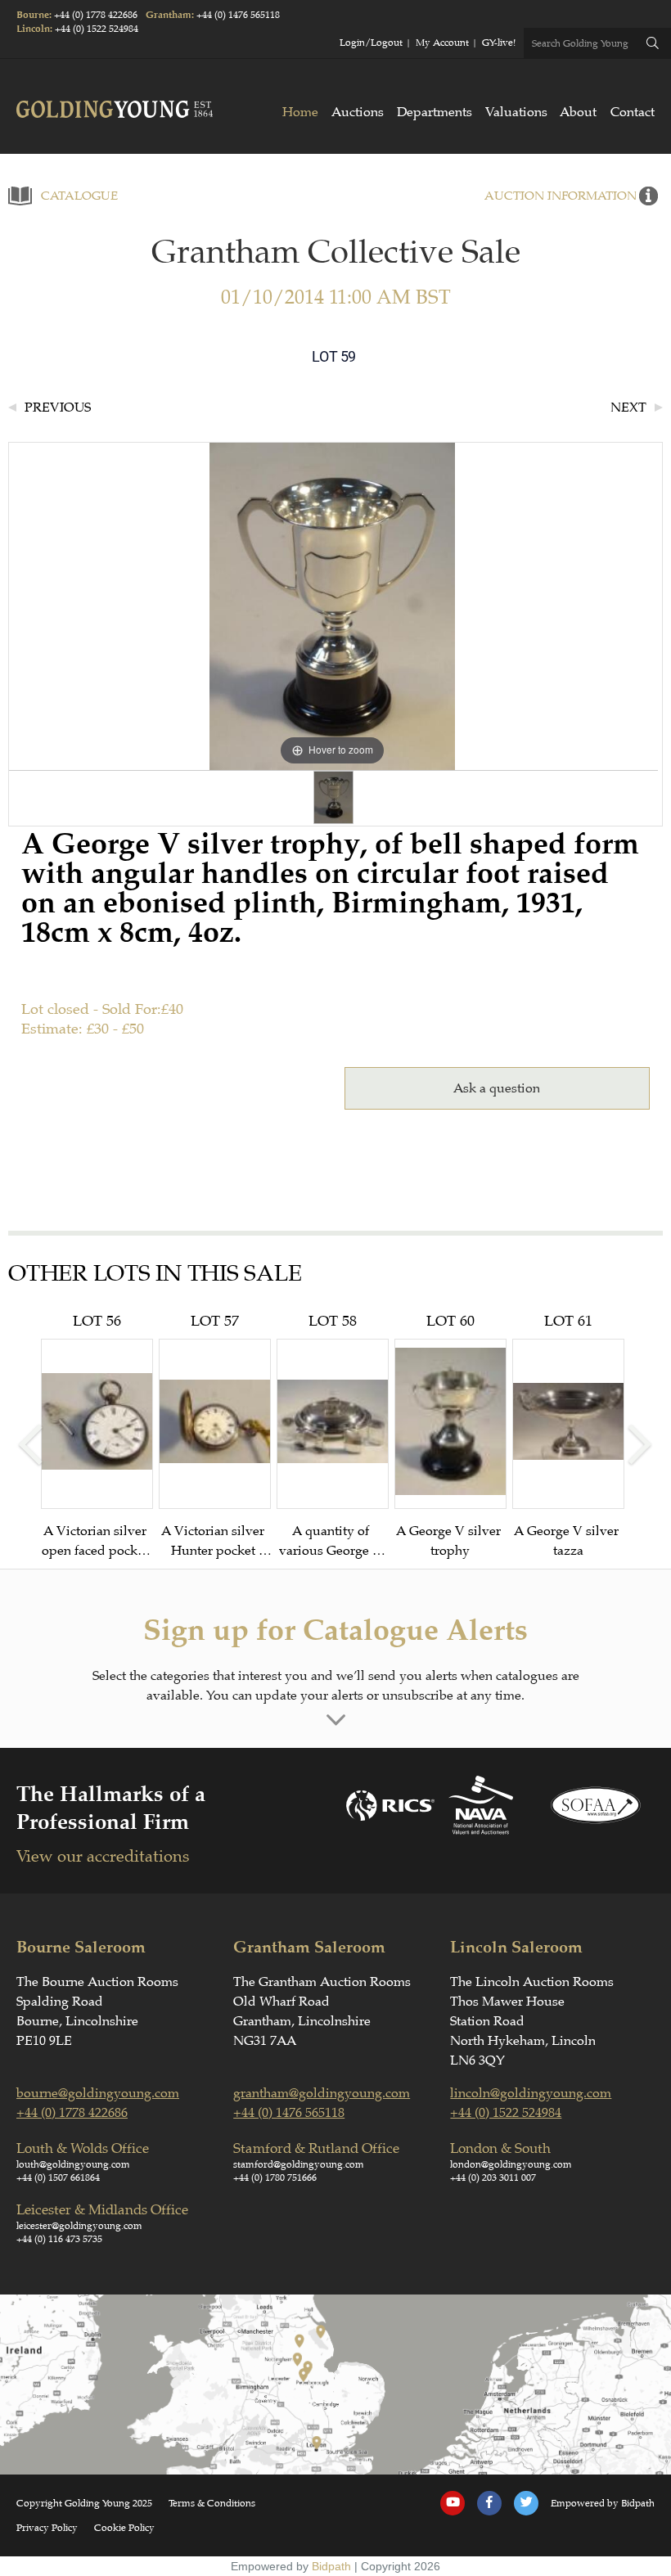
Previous (58, 408)
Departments (435, 112)
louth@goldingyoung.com (73, 2164)
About (578, 112)
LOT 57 (214, 1436)
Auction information (561, 196)
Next (628, 408)
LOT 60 (450, 1435)
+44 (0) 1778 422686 (96, 15)
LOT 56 (97, 1436)
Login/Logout (371, 43)
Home (300, 112)
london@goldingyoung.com (511, 2164)
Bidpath (331, 2566)
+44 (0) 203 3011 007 (493, 2177)
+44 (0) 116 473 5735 (59, 2239)
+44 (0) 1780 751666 (275, 2177)
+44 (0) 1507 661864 (58, 2177)
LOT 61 (568, 1435)
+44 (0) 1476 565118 (238, 15)
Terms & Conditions (212, 2503)
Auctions (358, 112)
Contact (633, 112)
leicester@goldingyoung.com (79, 2226)
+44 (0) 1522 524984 (97, 29)
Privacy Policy (47, 2528)
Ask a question (497, 1088)
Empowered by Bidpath (603, 2503)
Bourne (33, 15)
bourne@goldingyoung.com (98, 2093)
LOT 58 (332, 1436)
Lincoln (33, 29)
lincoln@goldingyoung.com (531, 2093)
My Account (442, 43)
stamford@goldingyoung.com (299, 2164)
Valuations (516, 112)
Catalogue (79, 196)
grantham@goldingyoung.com (322, 2093)
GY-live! (499, 43)
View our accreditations (103, 1856)
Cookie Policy (124, 2528)
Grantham (169, 15)
